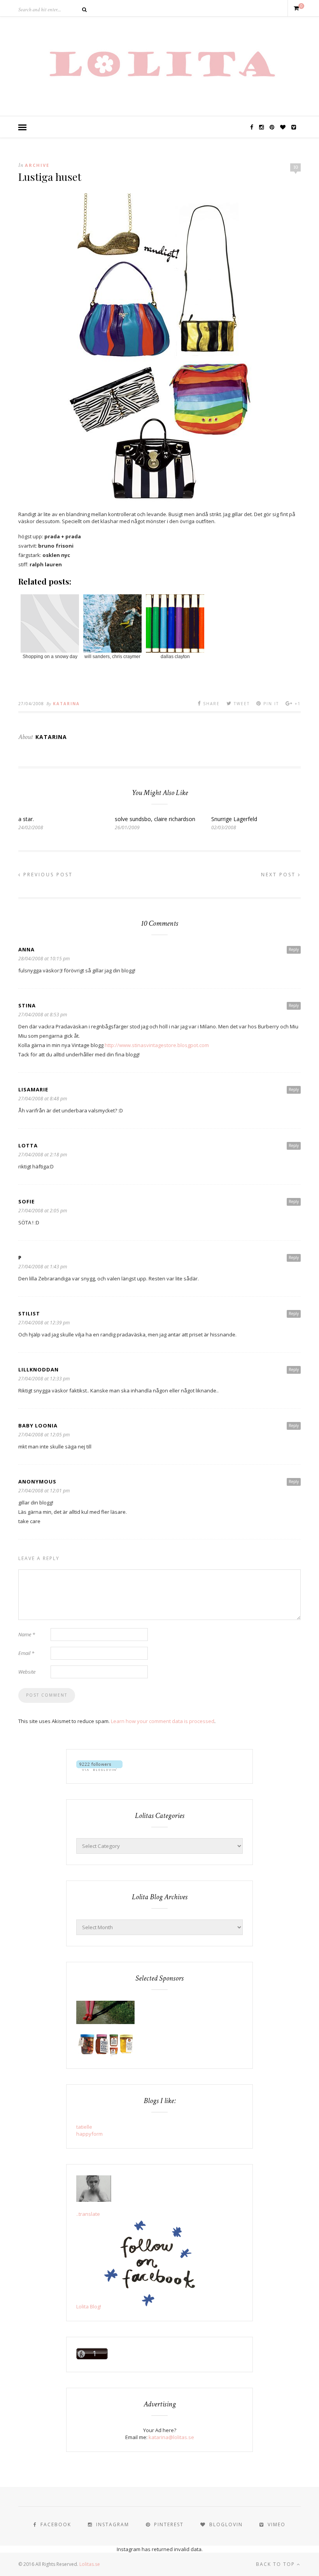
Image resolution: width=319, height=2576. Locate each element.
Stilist (29, 1313)
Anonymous (37, 1482)
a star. (26, 819)
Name (27, 1634)
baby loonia (38, 1425)
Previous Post (47, 875)
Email (26, 1653)
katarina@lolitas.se (171, 2437)
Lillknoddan (39, 1369)
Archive (37, 165)
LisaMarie (33, 1089)
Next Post (280, 875)
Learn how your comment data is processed (163, 1721)
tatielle (84, 2127)
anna (26, 949)
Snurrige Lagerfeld (234, 819)
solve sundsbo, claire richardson (155, 819)
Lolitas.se (90, 2564)
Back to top (276, 2564)
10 (296, 167)
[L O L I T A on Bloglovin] (99, 1769)
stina (27, 1005)
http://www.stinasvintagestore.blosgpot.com (157, 1045)
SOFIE (26, 1201)
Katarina (66, 704)
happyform (89, 2134)
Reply (294, 949)
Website (27, 1672)
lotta (28, 1145)
